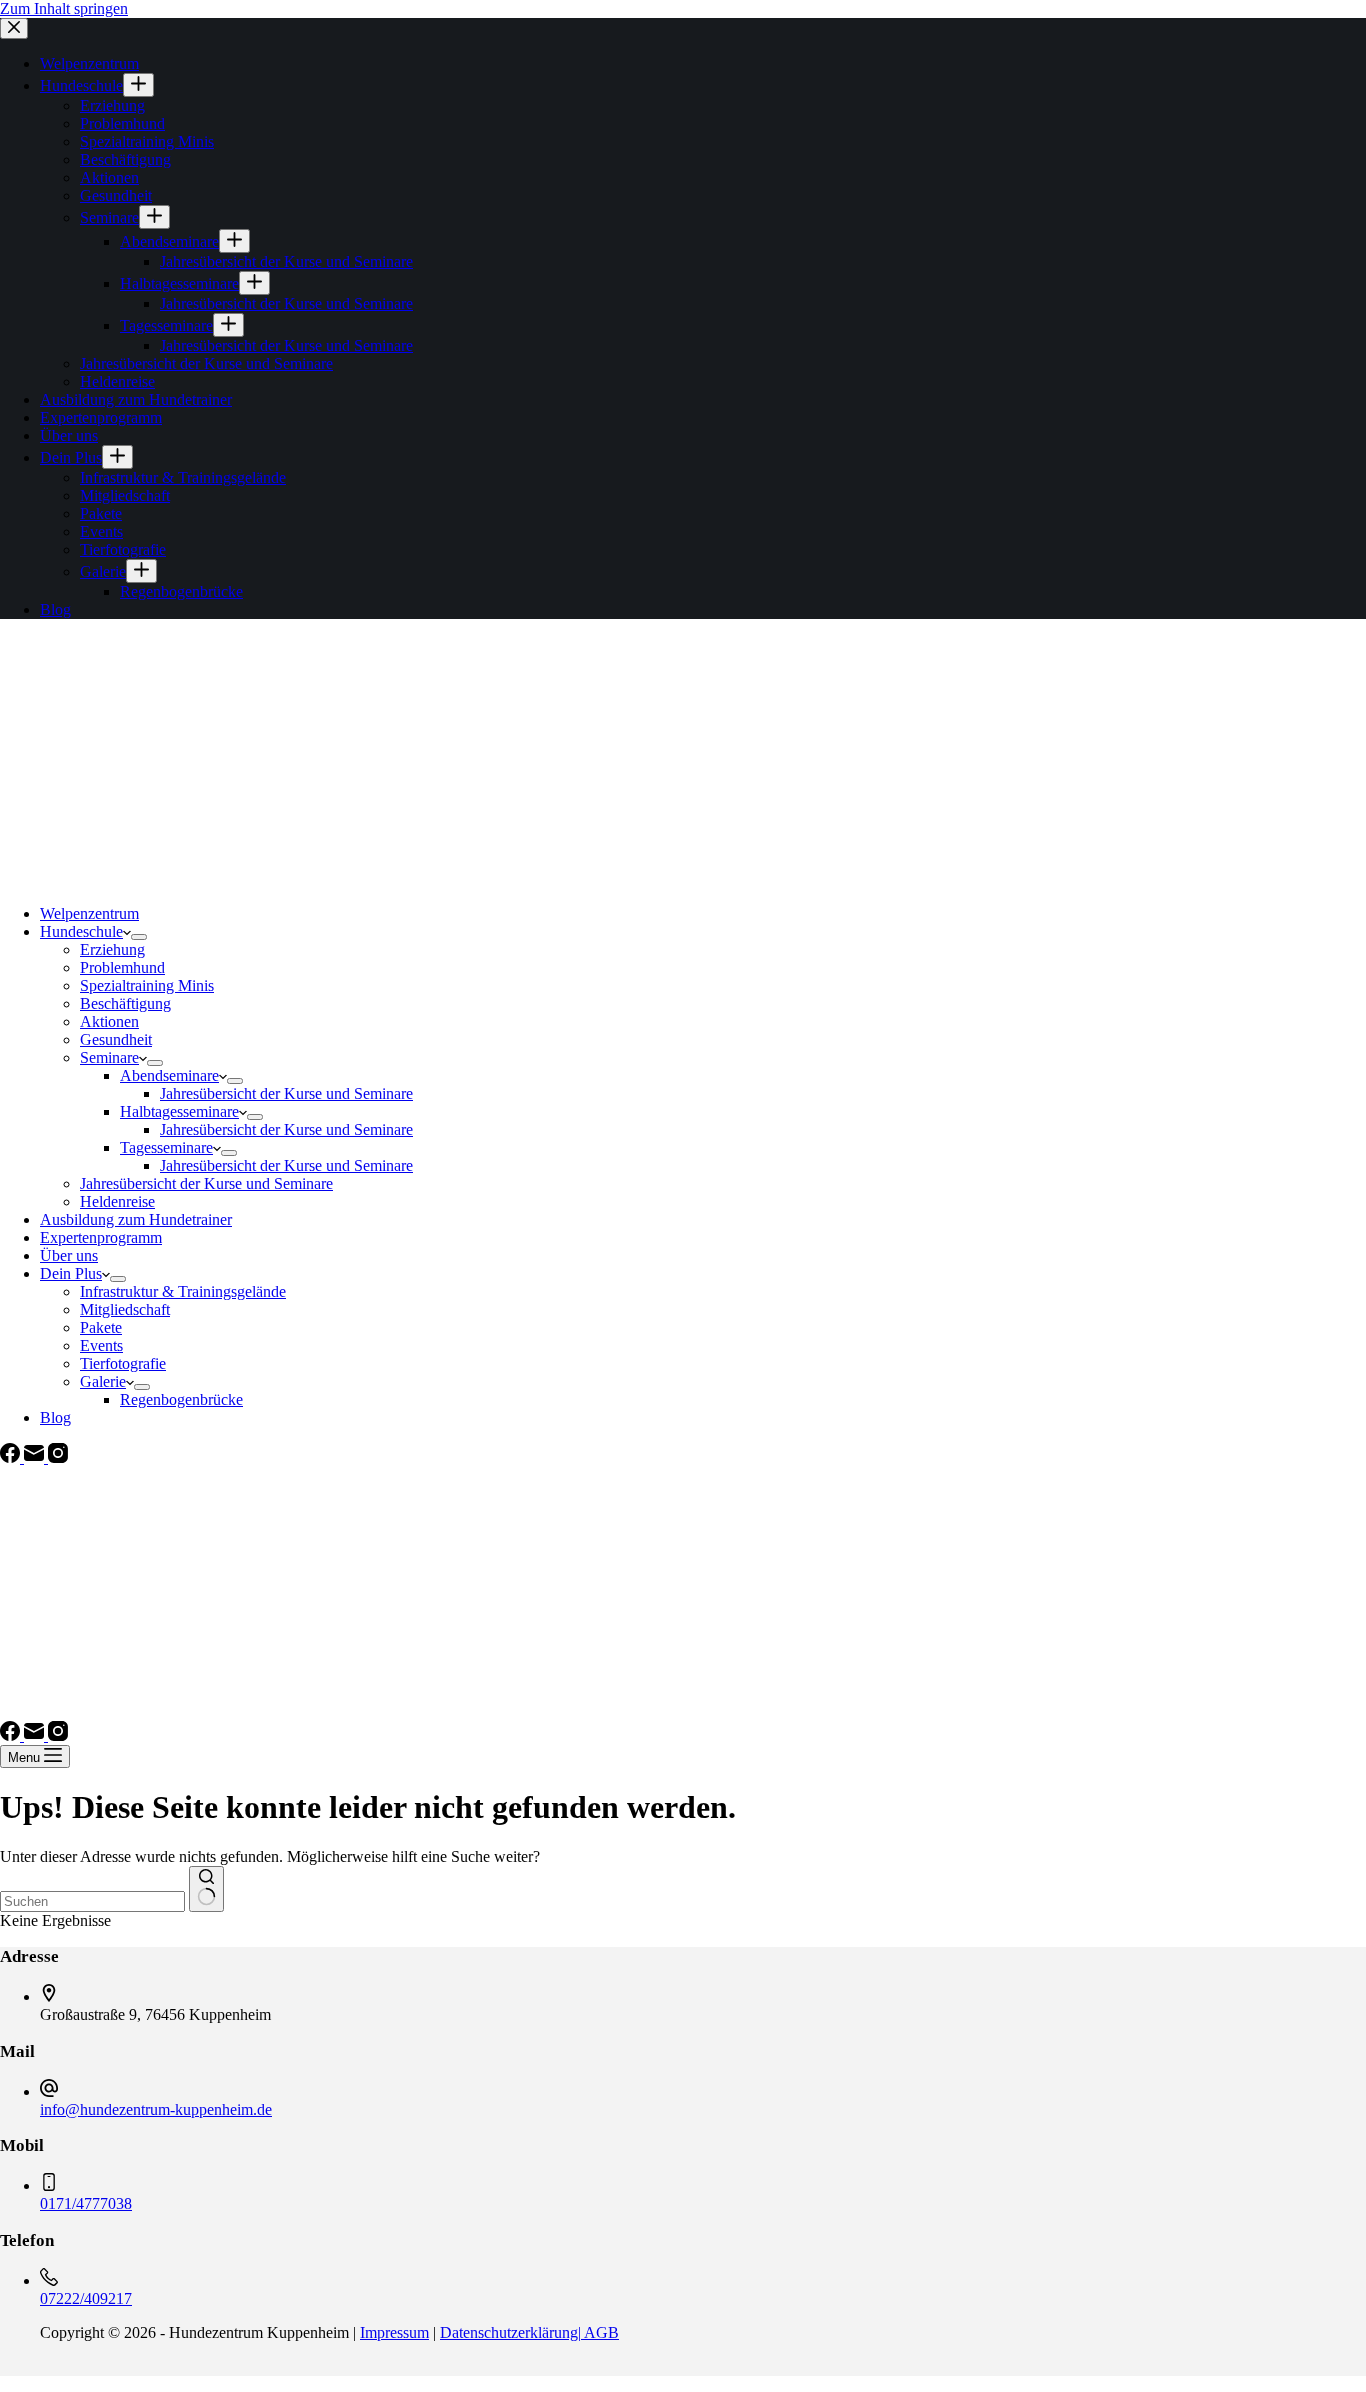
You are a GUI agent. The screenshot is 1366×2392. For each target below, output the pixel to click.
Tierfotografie (123, 1363)
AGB (600, 2332)
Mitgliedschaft (125, 1309)
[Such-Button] (206, 1889)
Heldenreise (117, 1201)
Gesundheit (116, 1039)
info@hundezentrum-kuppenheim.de (156, 2109)
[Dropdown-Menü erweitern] (139, 937)
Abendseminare (169, 1075)
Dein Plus (71, 1273)
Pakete (101, 1327)
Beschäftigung (125, 1003)
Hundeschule (81, 931)
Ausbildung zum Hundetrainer (136, 1219)
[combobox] (92, 1901)
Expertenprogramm (101, 1237)
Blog (55, 1417)
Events (101, 1345)
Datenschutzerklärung (509, 2332)
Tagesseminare (166, 1147)
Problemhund (122, 967)
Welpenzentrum (89, 913)
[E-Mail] (36, 1457)
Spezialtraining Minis (147, 985)
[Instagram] (58, 1457)
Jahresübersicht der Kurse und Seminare (286, 1093)
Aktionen (109, 1021)
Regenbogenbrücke (181, 1399)
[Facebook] (12, 1457)
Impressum (394, 2332)
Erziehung (112, 949)
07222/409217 (86, 2298)
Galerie (103, 1381)
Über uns (69, 1255)
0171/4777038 (86, 2203)
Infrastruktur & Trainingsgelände (183, 1291)
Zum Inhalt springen (64, 8)
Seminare (109, 1057)
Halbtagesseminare (179, 1111)
